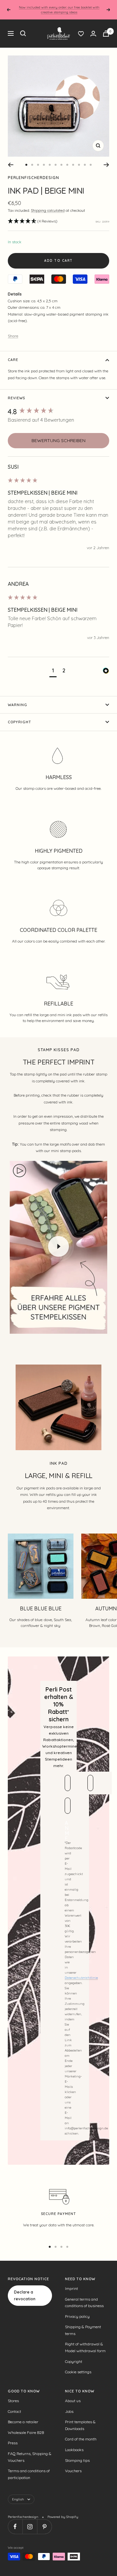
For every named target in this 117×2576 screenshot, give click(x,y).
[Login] (93, 34)
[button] (33, 221)
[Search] (23, 33)
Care (13, 360)
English (18, 2499)
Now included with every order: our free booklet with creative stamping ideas (59, 10)
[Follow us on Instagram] (30, 2527)
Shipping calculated (48, 211)
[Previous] (11, 165)
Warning (18, 705)
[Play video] (58, 1246)
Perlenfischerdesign (33, 178)
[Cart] (106, 34)
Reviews (16, 398)
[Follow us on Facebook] (15, 2527)
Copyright (19, 722)
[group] (58, 412)
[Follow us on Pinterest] (44, 2527)
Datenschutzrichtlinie (81, 1978)
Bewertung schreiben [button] (58, 440)
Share (13, 336)
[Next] (106, 165)
